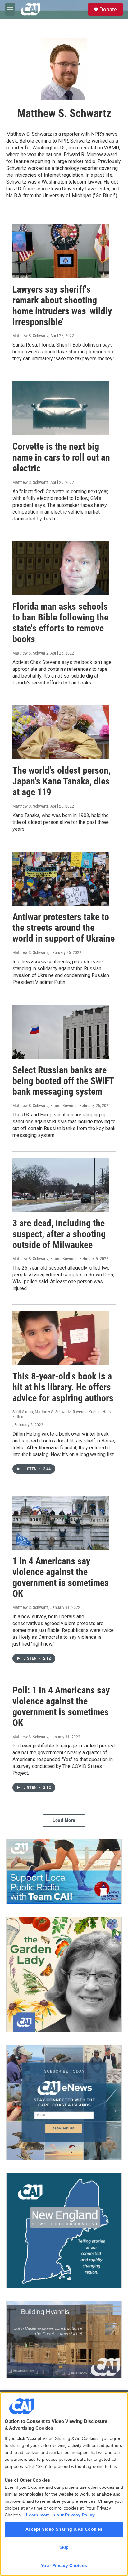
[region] (64, 2484)
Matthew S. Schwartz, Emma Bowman (45, 1106)
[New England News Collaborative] (64, 2230)
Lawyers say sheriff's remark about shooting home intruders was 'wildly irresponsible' (62, 305)
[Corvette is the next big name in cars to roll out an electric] (61, 408)
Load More (64, 1820)
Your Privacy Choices (64, 2565)
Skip (64, 2547)
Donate (108, 9)
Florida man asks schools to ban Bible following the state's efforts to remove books (60, 622)
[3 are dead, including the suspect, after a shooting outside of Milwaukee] (61, 1185)
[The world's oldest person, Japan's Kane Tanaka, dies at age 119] (61, 732)
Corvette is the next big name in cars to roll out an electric (61, 457)
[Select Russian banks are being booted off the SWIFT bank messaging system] (61, 1032)
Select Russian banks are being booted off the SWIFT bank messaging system (63, 1081)
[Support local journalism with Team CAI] (64, 1872)
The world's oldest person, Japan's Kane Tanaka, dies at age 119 (62, 781)
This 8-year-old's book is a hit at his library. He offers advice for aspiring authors (63, 1387)
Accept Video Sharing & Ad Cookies (64, 2529)
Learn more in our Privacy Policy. (61, 2515)
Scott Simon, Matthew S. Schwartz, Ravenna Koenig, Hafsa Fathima (63, 1414)
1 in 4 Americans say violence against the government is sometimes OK (61, 1577)
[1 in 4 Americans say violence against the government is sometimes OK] (61, 1523)
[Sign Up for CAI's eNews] (64, 2102)
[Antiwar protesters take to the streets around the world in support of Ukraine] (61, 879)
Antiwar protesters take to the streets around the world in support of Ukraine (64, 928)
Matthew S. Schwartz (30, 336)
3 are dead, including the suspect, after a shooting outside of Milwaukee (59, 1234)
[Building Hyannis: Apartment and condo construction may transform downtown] (64, 2339)
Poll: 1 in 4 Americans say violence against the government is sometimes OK (61, 1706)
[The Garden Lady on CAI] (64, 1974)
